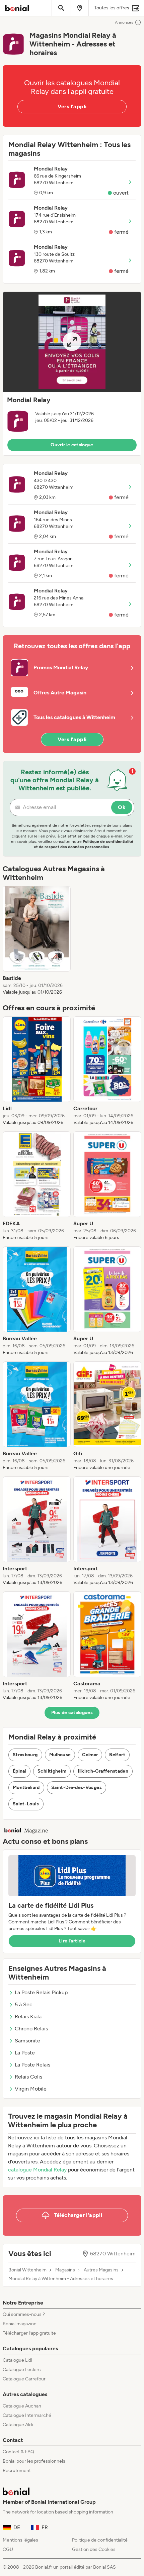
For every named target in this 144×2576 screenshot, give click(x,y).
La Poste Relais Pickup (41, 1992)
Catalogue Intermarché (27, 2415)
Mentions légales (20, 2540)
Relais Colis (28, 2077)
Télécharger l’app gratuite (29, 2333)
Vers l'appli (72, 106)
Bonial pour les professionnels (34, 2461)
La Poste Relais (32, 2065)
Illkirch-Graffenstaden (103, 1771)
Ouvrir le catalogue (72, 445)
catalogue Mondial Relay (37, 2170)
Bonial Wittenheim (27, 2270)
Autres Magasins (101, 2270)
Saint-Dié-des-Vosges (77, 1787)
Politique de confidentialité (100, 2540)
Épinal (19, 1771)
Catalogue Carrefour (24, 2379)
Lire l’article (72, 1941)
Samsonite (27, 2041)
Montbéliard (26, 1787)
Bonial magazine (20, 2324)
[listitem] (37, 941)
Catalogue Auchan (22, 2406)
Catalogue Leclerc (22, 2370)
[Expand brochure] (72, 342)
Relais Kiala (28, 2017)
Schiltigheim (52, 1771)
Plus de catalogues (72, 1713)
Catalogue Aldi (18, 2425)
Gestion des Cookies (94, 2549)
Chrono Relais (31, 2029)
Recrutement (17, 2471)
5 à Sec (24, 2004)
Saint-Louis (26, 1804)
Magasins (65, 2270)
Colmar (90, 1755)
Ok (122, 807)
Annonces (124, 22)
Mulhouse (60, 1755)
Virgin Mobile (31, 2089)
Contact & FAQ (18, 2452)
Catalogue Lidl (17, 2360)
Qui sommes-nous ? (24, 2314)
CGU (8, 2549)
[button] (72, 374)
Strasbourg (25, 1755)
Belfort (117, 1755)
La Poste (25, 2053)
